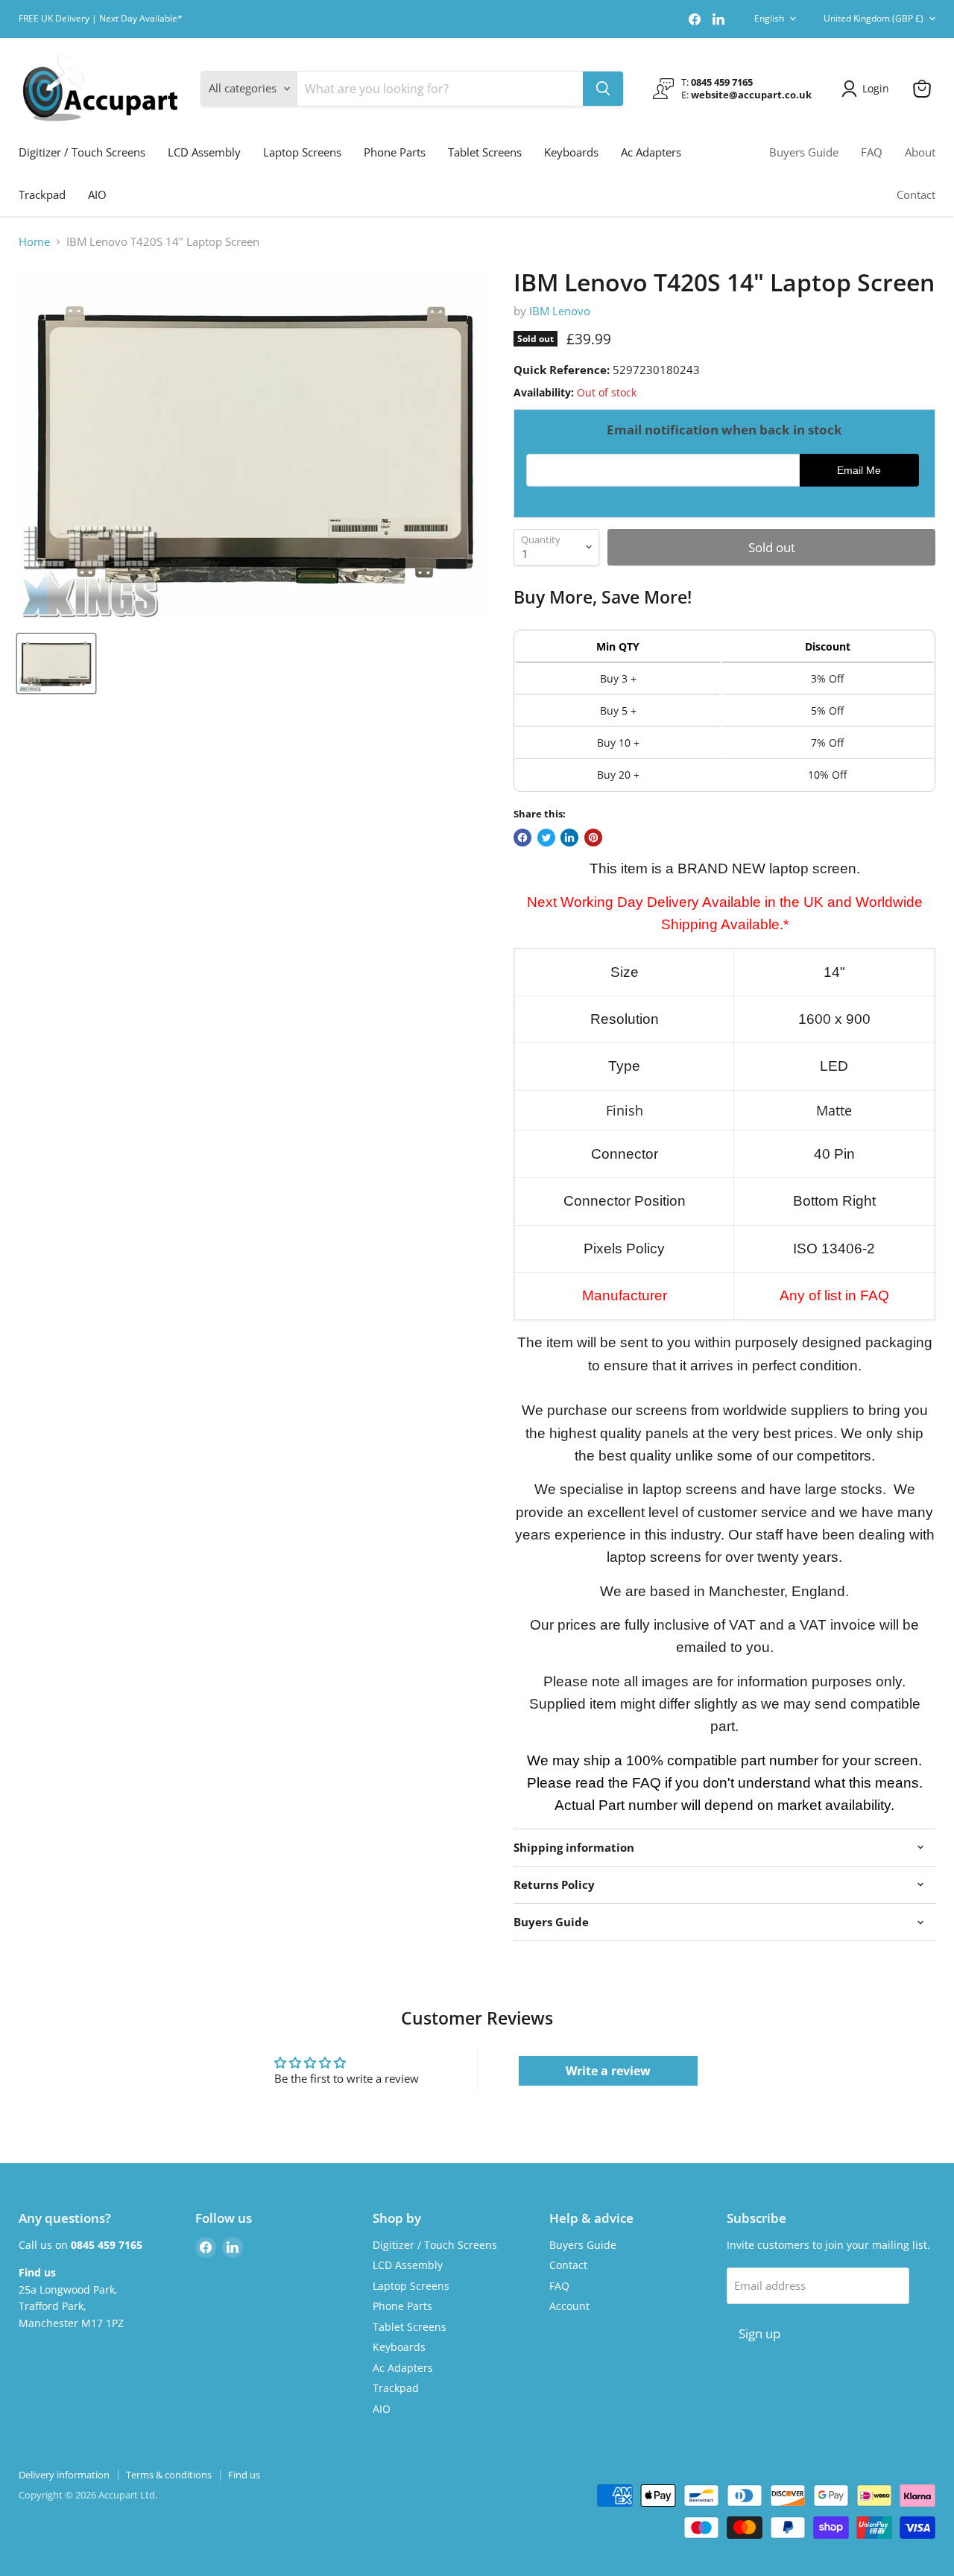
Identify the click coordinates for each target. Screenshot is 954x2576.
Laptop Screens (302, 152)
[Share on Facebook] (522, 838)
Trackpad (42, 194)
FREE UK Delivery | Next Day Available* (101, 19)
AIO (97, 194)
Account (569, 2306)
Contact (916, 194)
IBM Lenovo (560, 311)
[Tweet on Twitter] (546, 838)
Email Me (859, 471)
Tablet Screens (485, 152)
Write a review (608, 2071)
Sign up (759, 2333)
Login (876, 88)
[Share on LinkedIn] (569, 838)
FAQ (872, 152)
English (769, 18)
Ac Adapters (651, 152)
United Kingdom (874, 18)
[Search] (603, 89)
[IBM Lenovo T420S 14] (56, 664)
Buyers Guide (804, 152)
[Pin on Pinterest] (593, 838)
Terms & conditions (169, 2475)
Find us (244, 2475)
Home (34, 242)
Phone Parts (395, 152)
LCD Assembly (204, 152)
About (920, 152)
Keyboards (571, 152)
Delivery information (64, 2475)
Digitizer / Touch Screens (82, 152)
